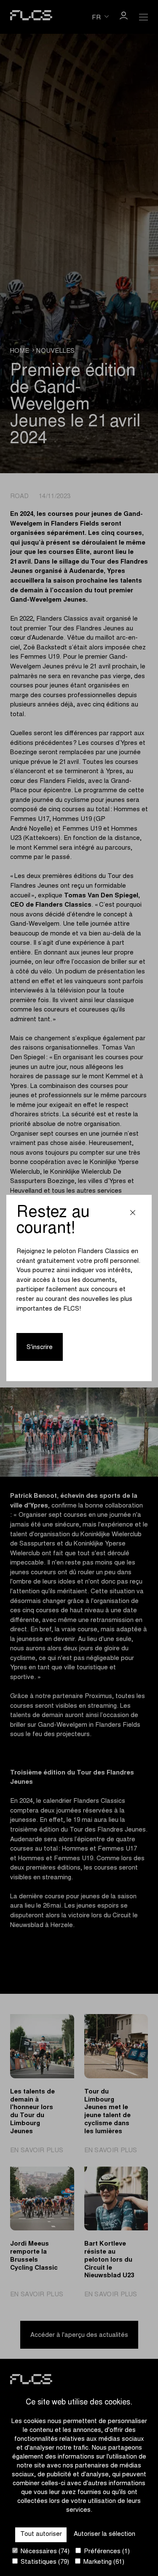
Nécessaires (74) (44, 2552)
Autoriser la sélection (104, 2534)
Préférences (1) (106, 2552)
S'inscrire (40, 1348)
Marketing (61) (103, 2562)
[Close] (133, 1214)
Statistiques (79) (44, 2562)
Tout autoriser (41, 2534)
